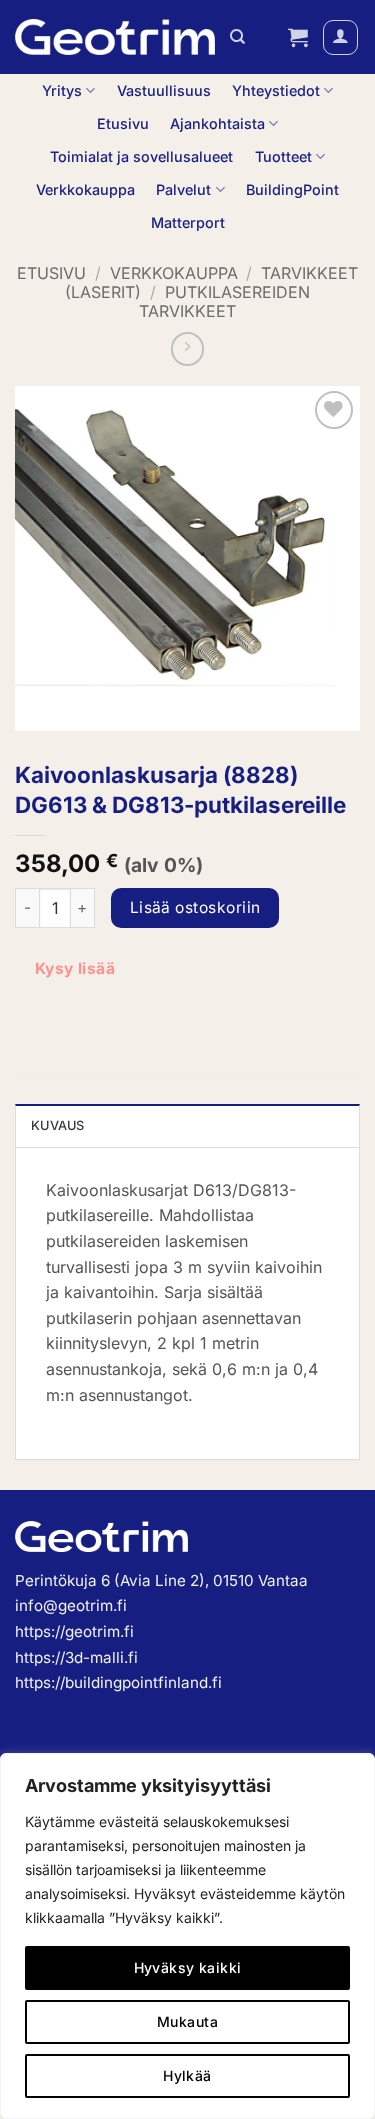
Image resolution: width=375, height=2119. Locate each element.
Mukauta (187, 2021)
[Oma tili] (340, 37)
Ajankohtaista (217, 123)
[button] (298, 37)
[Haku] (237, 37)
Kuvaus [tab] (58, 1125)
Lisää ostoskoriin (195, 907)
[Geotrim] (115, 37)
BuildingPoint (292, 189)
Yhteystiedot (276, 90)
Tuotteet (283, 156)
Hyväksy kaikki (188, 1967)
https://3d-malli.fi (76, 1657)
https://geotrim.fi (74, 1631)
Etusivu (123, 123)
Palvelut (183, 189)
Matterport (188, 222)
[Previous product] (188, 349)
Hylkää (187, 2075)
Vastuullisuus (164, 90)
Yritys (62, 90)
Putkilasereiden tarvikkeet (224, 301)
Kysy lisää (75, 968)
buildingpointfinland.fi (143, 1682)
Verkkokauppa (85, 189)
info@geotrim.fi (71, 1605)
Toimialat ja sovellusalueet (141, 156)
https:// (40, 1682)
